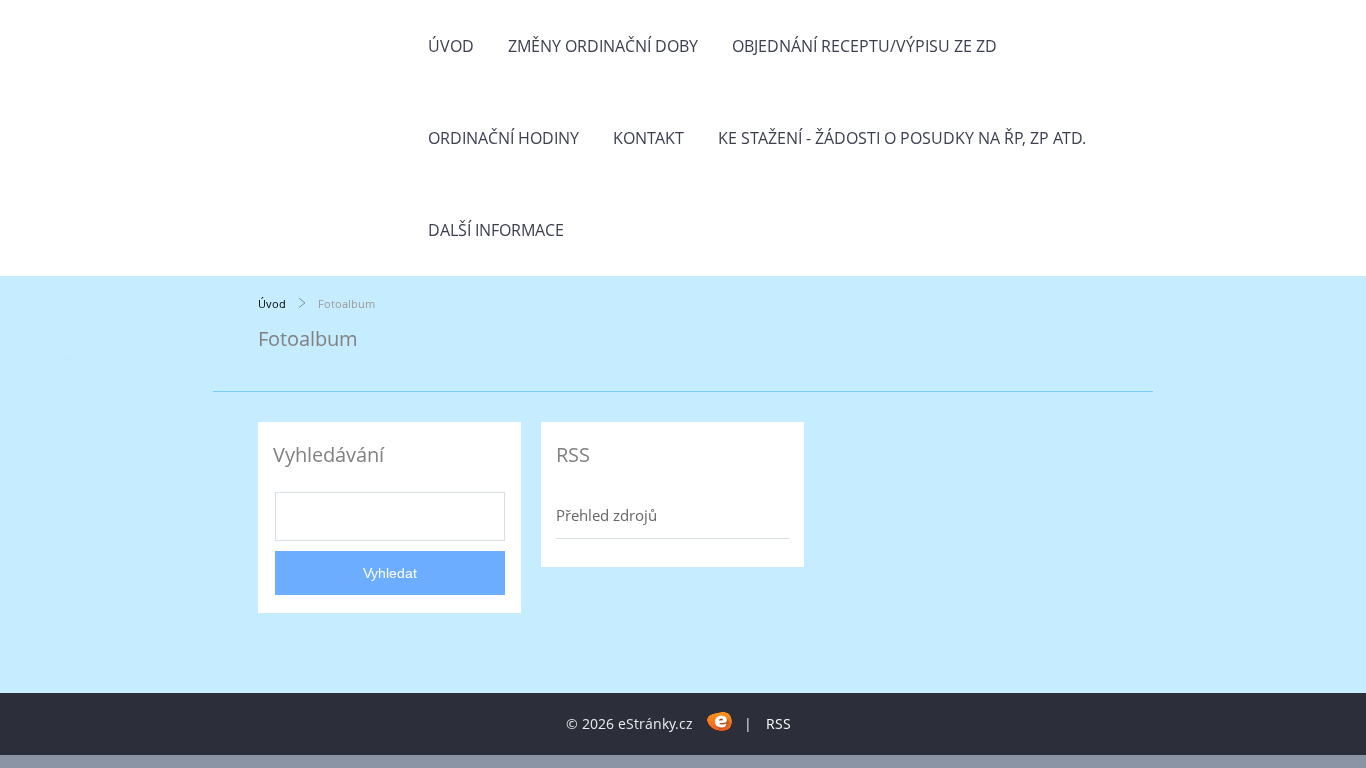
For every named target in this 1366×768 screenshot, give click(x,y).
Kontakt (648, 138)
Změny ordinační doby (603, 46)
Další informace (496, 230)
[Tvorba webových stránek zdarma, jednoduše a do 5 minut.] (720, 720)
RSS (778, 723)
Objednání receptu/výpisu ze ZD (864, 46)
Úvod (451, 46)
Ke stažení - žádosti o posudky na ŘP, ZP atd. (902, 138)
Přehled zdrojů (606, 515)
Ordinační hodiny (503, 138)
